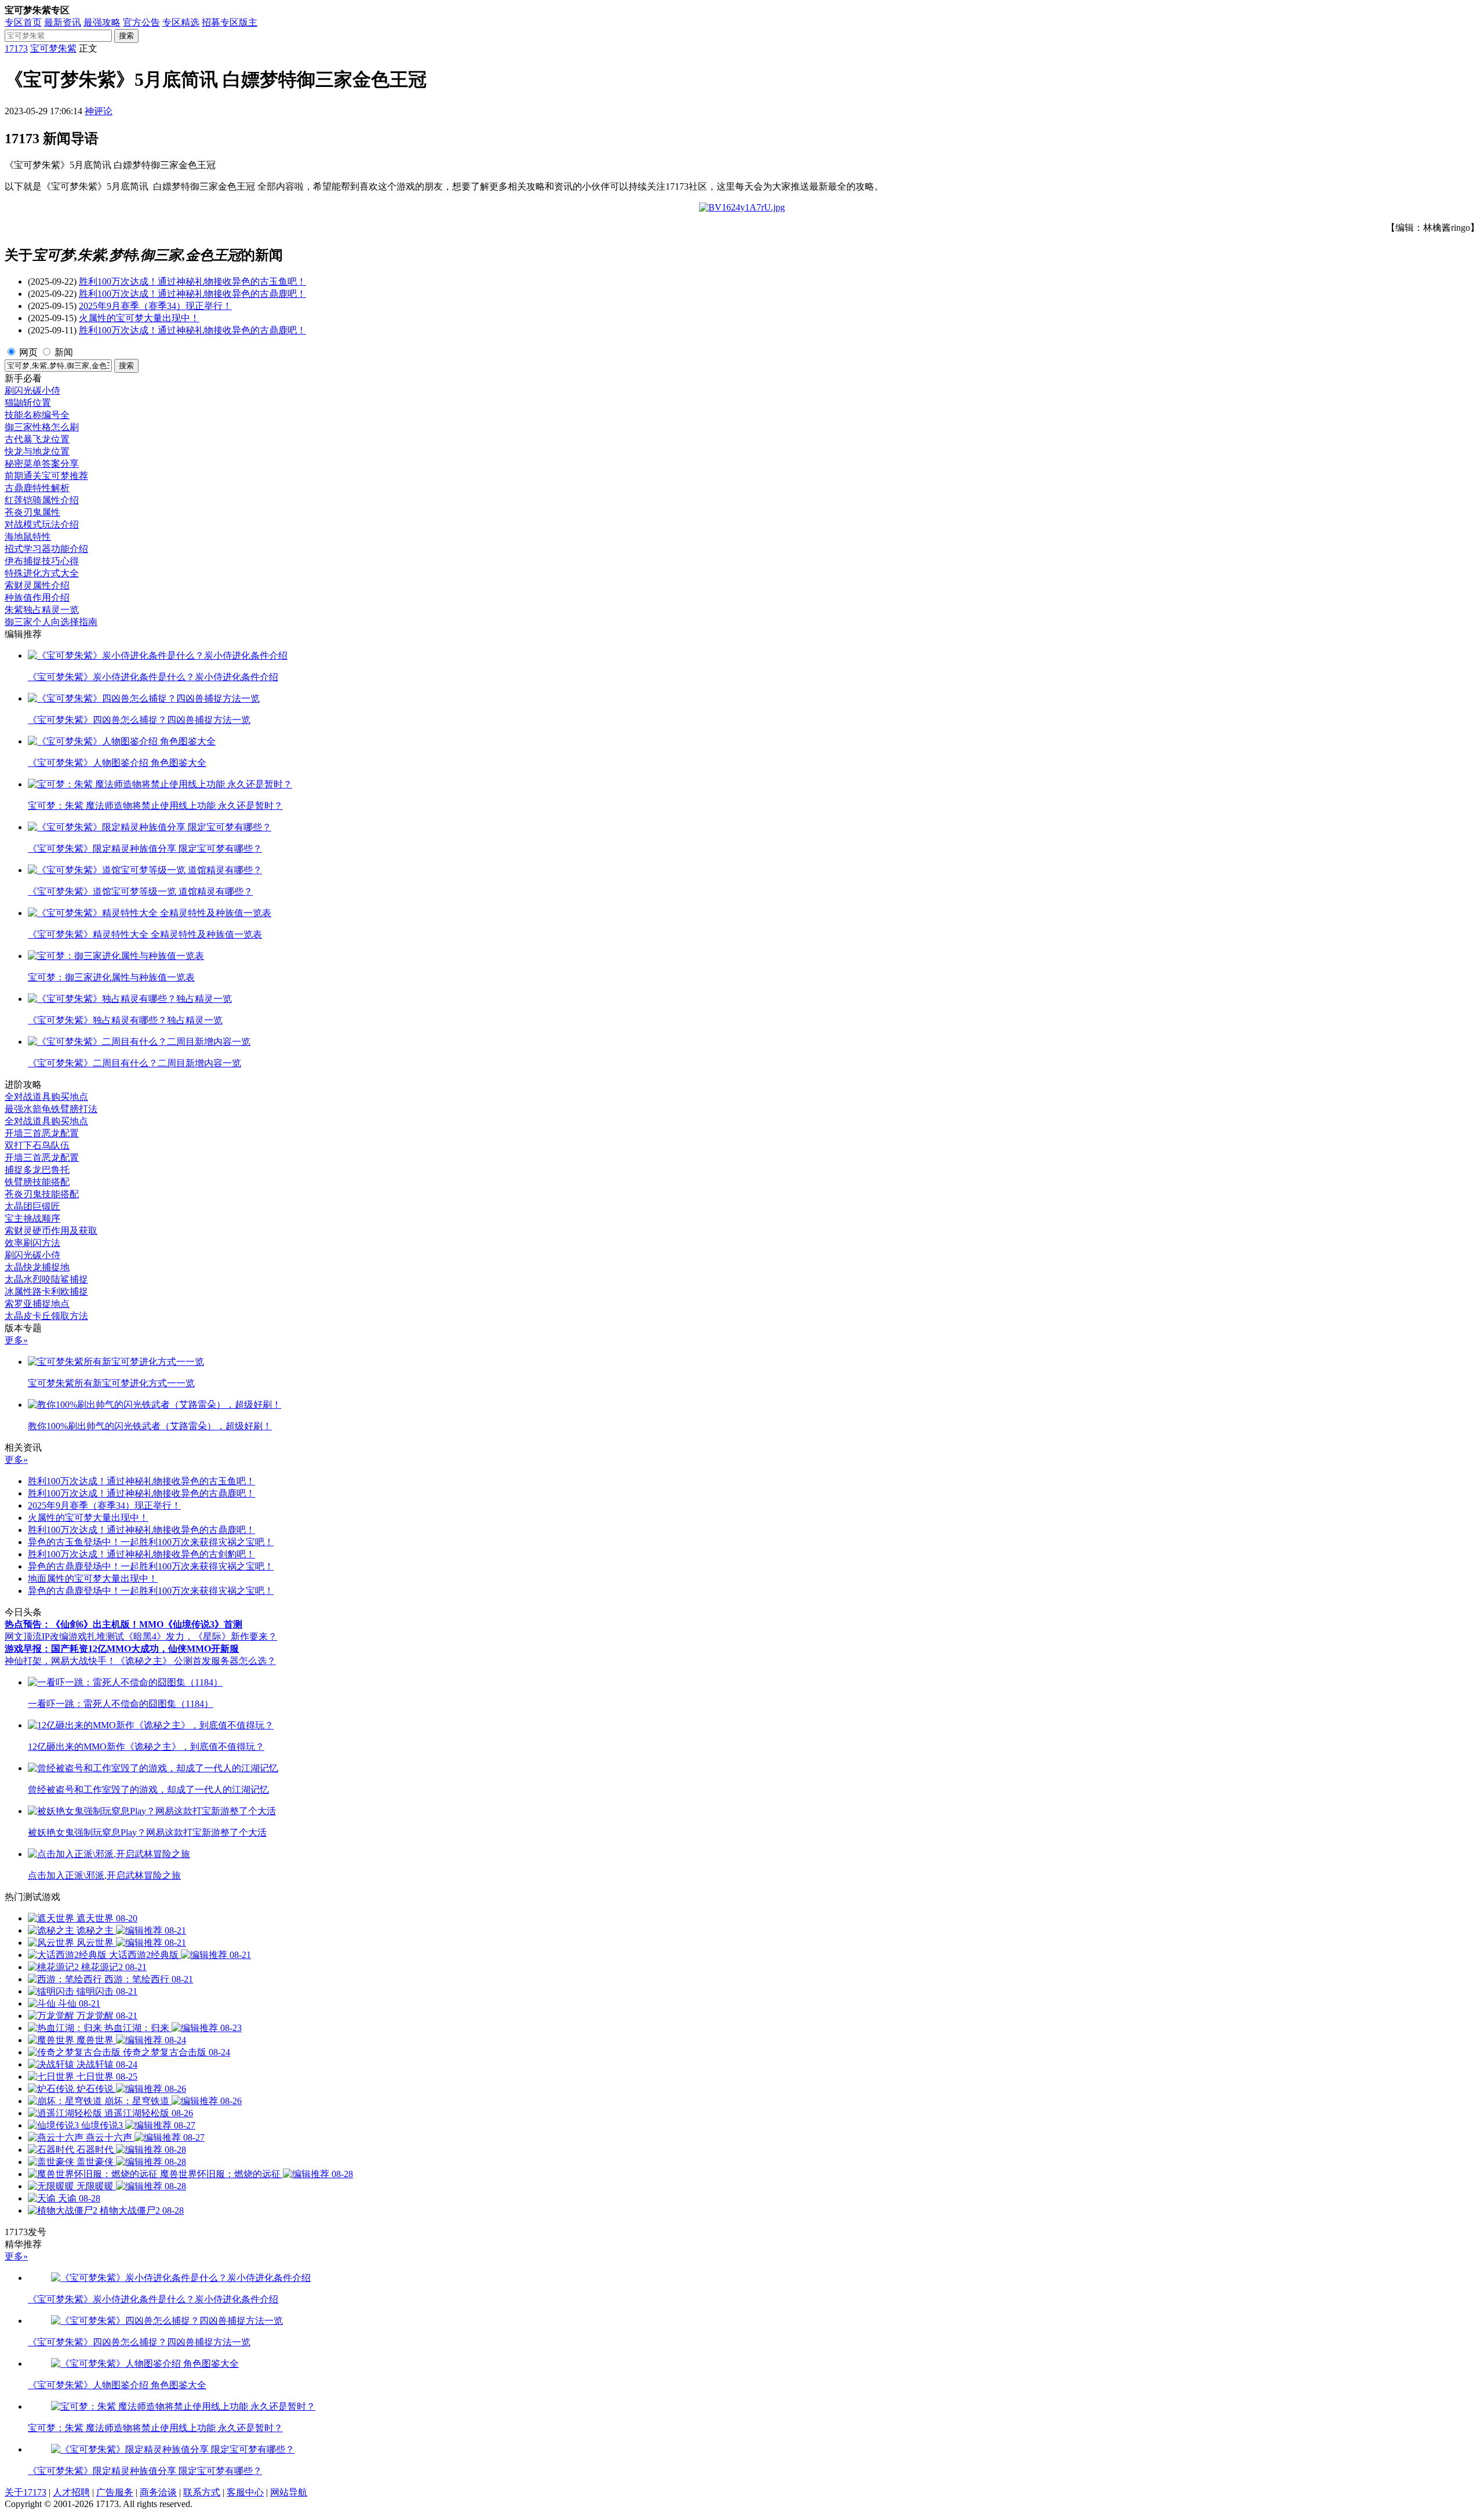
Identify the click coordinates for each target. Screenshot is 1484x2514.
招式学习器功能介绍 (46, 549)
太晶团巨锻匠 (32, 1206)
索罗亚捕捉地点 (37, 1304)
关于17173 (26, 2492)
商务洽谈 (158, 2492)
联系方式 (202, 2492)
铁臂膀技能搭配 (37, 1182)
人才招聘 (71, 2492)
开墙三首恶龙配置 (42, 1133)
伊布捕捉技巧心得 (42, 561)
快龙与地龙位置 (37, 451)
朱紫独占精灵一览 (42, 610)
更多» (16, 1340)
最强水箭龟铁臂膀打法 (51, 1109)
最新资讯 (63, 22)
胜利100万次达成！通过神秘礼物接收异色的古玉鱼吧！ (192, 281)
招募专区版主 (230, 22)
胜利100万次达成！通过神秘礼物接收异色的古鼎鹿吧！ (192, 294)
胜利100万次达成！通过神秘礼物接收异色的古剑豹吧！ (141, 1554)
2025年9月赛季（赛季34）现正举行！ (155, 306)
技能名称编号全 (37, 415)
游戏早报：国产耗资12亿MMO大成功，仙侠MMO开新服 (122, 1649)
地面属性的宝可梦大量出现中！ (93, 1578)
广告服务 (115, 2492)
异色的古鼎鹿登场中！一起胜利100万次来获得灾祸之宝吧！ (151, 1566)
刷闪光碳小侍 (32, 390)
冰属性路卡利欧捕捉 (46, 1291)
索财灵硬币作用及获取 (51, 1231)
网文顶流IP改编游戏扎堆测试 (64, 1636)
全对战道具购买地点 (46, 1097)
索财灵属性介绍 (37, 585)
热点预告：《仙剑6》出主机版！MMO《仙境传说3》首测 (123, 1624)
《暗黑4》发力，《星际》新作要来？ (201, 1636)
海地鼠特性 (28, 537)
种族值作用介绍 (37, 597)
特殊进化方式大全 (42, 573)
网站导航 (289, 2492)
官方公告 (141, 22)
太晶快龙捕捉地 (37, 1267)
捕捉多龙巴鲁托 (37, 1170)
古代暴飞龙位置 (37, 439)
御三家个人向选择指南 (51, 622)
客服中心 (245, 2492)
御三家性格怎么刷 (42, 427)
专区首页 (23, 22)
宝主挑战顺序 (32, 1218)
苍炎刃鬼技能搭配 (42, 1194)
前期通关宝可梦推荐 (46, 476)
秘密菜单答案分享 (42, 464)
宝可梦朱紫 (53, 48)
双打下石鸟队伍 (37, 1145)
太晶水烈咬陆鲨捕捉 (46, 1279)
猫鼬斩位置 (28, 403)
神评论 (99, 111)
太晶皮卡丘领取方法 (46, 1316)
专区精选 (181, 22)
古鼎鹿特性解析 (37, 488)
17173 (16, 48)
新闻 (64, 352)
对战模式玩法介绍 (42, 524)
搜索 (126, 36)
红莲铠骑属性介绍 (42, 500)
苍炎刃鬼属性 (32, 512)
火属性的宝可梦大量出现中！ (139, 318)
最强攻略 (102, 22)
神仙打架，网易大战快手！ (60, 1661)
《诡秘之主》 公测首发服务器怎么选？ (196, 1661)
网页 (28, 352)
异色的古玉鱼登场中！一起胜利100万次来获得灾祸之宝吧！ (151, 1542)
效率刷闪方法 (32, 1243)
